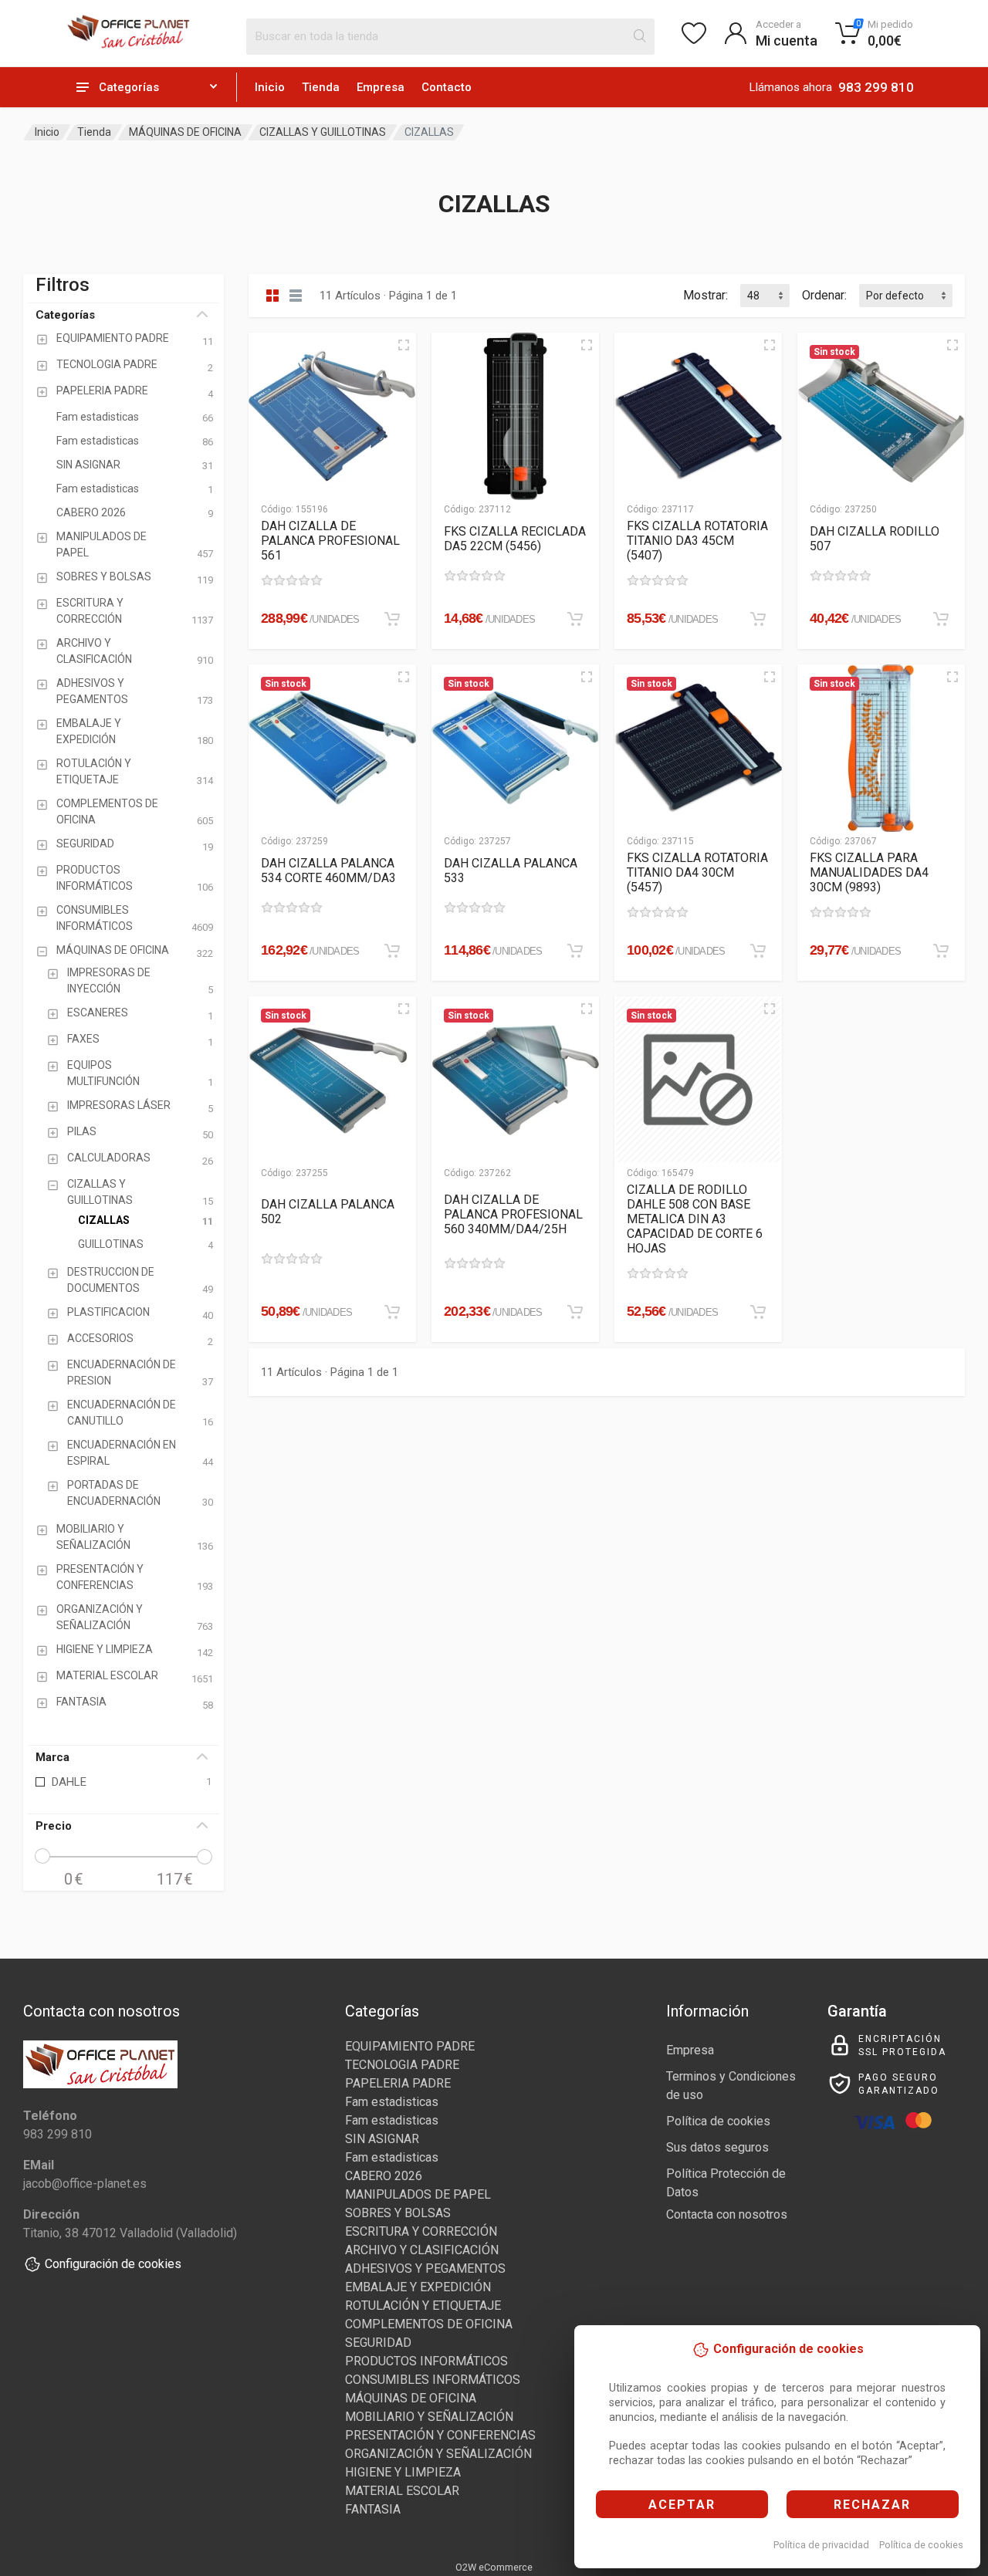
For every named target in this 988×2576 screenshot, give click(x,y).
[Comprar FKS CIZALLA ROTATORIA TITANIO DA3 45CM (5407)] (758, 619)
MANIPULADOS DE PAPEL (418, 2194)
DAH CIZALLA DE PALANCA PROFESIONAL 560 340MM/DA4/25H (513, 1214)
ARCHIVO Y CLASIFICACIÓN (422, 2250)
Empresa (381, 87)
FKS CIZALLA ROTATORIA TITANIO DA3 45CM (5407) (697, 541)
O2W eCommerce (494, 2567)
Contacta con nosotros (727, 2214)
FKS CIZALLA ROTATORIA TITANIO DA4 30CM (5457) (697, 872)
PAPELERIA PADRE (398, 2083)
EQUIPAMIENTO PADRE (410, 2046)
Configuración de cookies (113, 2264)
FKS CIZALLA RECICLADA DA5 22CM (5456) (515, 539)
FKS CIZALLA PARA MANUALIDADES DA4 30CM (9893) (869, 872)
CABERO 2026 (384, 2176)
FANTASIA (373, 2509)
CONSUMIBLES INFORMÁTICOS (433, 2380)
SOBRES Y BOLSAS (398, 2213)
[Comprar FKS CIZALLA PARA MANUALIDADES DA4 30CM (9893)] (941, 951)
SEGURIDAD (378, 2343)
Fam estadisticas (392, 2102)
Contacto (447, 87)
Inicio (270, 87)
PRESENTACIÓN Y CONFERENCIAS (440, 2435)
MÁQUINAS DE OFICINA (185, 132)
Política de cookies (921, 2545)
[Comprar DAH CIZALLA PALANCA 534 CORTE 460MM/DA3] (392, 951)
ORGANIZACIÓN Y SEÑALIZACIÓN (438, 2454)
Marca (52, 1757)
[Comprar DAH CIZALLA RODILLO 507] (941, 619)
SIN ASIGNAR (382, 2139)
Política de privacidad (821, 2545)
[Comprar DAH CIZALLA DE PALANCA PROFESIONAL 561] (392, 619)
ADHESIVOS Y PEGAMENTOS (425, 2268)
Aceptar (682, 2505)
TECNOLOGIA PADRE (402, 2065)
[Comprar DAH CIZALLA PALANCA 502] (392, 1312)
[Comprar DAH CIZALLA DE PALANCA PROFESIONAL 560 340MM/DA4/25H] (575, 1312)
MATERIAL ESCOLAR (402, 2491)
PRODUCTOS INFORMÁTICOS (426, 2361)
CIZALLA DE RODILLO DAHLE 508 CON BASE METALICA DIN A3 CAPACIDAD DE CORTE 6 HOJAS (695, 1219)
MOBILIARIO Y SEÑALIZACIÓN (429, 2417)
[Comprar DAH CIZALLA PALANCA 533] (575, 951)
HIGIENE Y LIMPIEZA (403, 2472)
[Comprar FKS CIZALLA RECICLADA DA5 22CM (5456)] (575, 619)
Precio (54, 1826)
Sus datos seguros (717, 2147)
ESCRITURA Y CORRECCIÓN (421, 2231)
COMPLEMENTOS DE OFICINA (429, 2324)
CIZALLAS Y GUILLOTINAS (323, 132)
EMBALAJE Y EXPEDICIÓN (418, 2287)
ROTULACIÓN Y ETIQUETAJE (423, 2306)
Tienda (321, 87)
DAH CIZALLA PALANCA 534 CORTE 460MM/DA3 (328, 870)
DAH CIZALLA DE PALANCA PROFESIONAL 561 (330, 541)
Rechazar (872, 2505)
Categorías (65, 315)
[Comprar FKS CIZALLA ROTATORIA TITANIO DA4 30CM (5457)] (758, 951)
